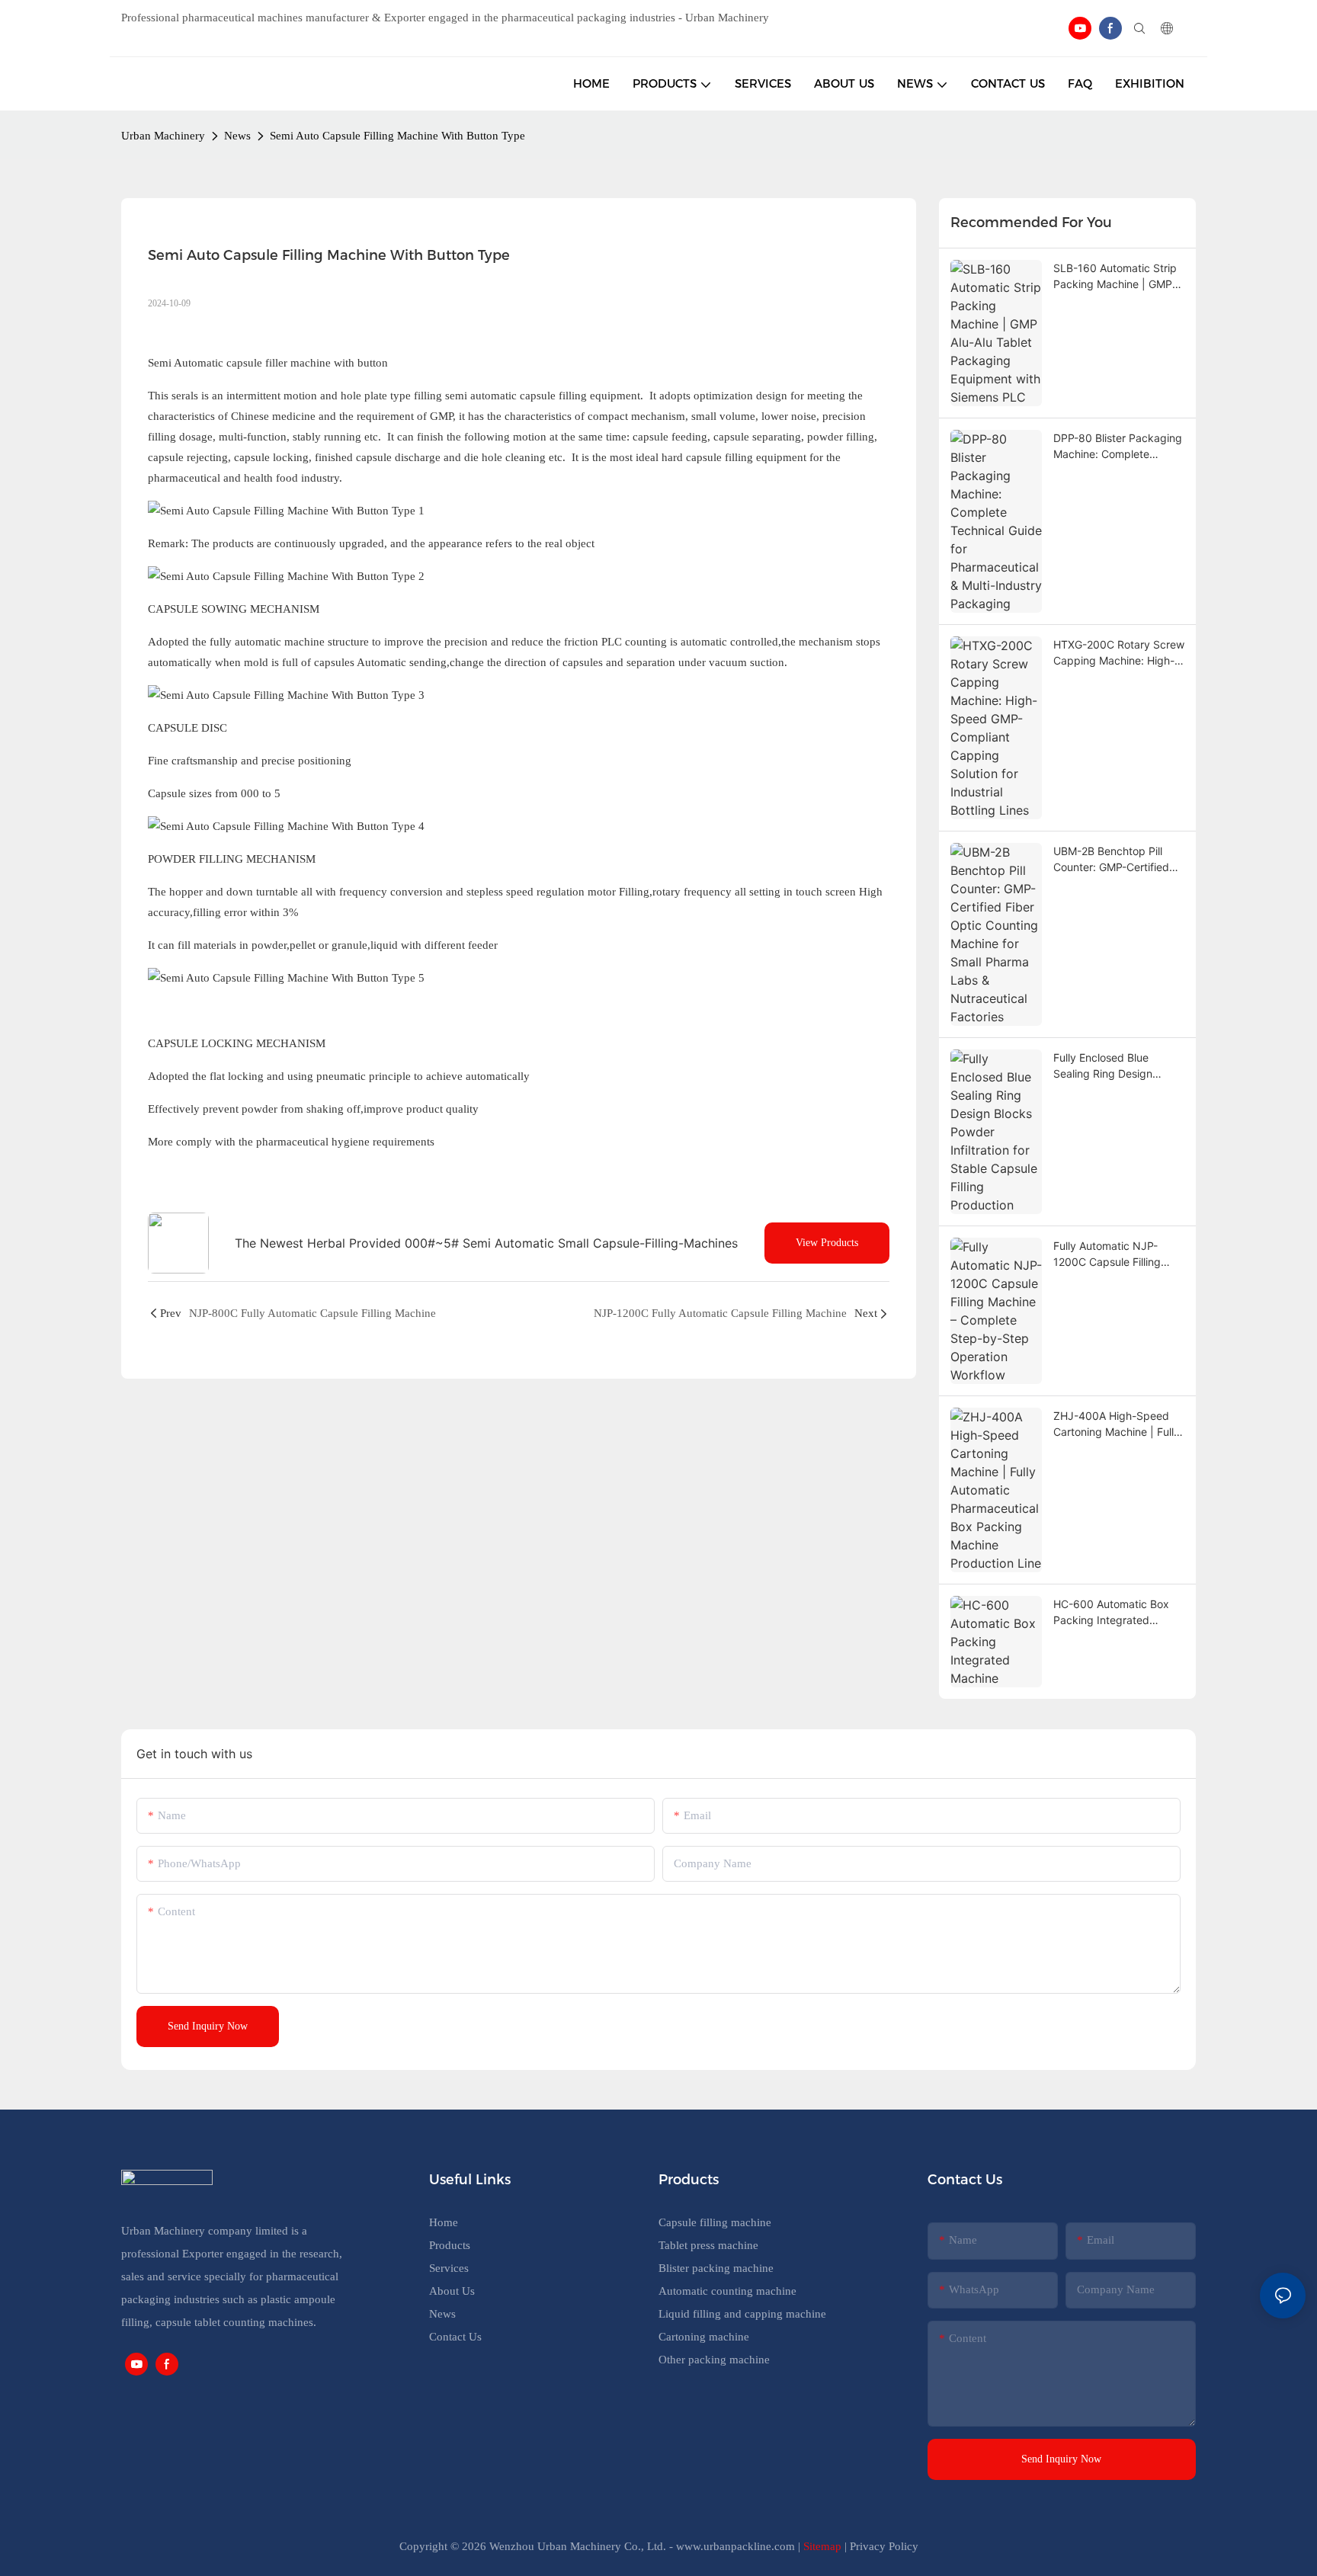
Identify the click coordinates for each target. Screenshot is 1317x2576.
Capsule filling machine (715, 2222)
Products (450, 2245)
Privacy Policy (884, 2546)
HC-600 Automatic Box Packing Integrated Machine (1111, 1613)
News (237, 136)
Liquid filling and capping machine (742, 2314)
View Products (827, 1243)
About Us (452, 2291)
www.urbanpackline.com (735, 2546)
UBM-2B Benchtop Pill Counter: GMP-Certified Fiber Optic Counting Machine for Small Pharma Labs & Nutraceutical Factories (1118, 860)
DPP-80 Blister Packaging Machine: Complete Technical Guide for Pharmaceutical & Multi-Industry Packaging (1118, 447)
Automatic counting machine (727, 2291)
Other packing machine (714, 2360)
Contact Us (455, 2337)
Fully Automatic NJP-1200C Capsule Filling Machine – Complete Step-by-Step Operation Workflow (1114, 1254)
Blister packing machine (716, 2268)
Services (449, 2268)
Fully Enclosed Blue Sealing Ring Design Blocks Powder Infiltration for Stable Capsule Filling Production (1117, 1066)
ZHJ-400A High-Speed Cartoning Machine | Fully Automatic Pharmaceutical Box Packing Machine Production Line (1118, 1424)
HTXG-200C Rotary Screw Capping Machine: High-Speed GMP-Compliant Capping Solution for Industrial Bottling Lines (1119, 653)
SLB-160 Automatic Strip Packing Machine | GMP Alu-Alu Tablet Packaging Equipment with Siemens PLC (1116, 277)
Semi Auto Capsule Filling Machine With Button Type (397, 136)
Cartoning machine (704, 2337)
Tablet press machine (708, 2245)
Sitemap (822, 2546)
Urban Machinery (163, 136)
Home (444, 2222)
